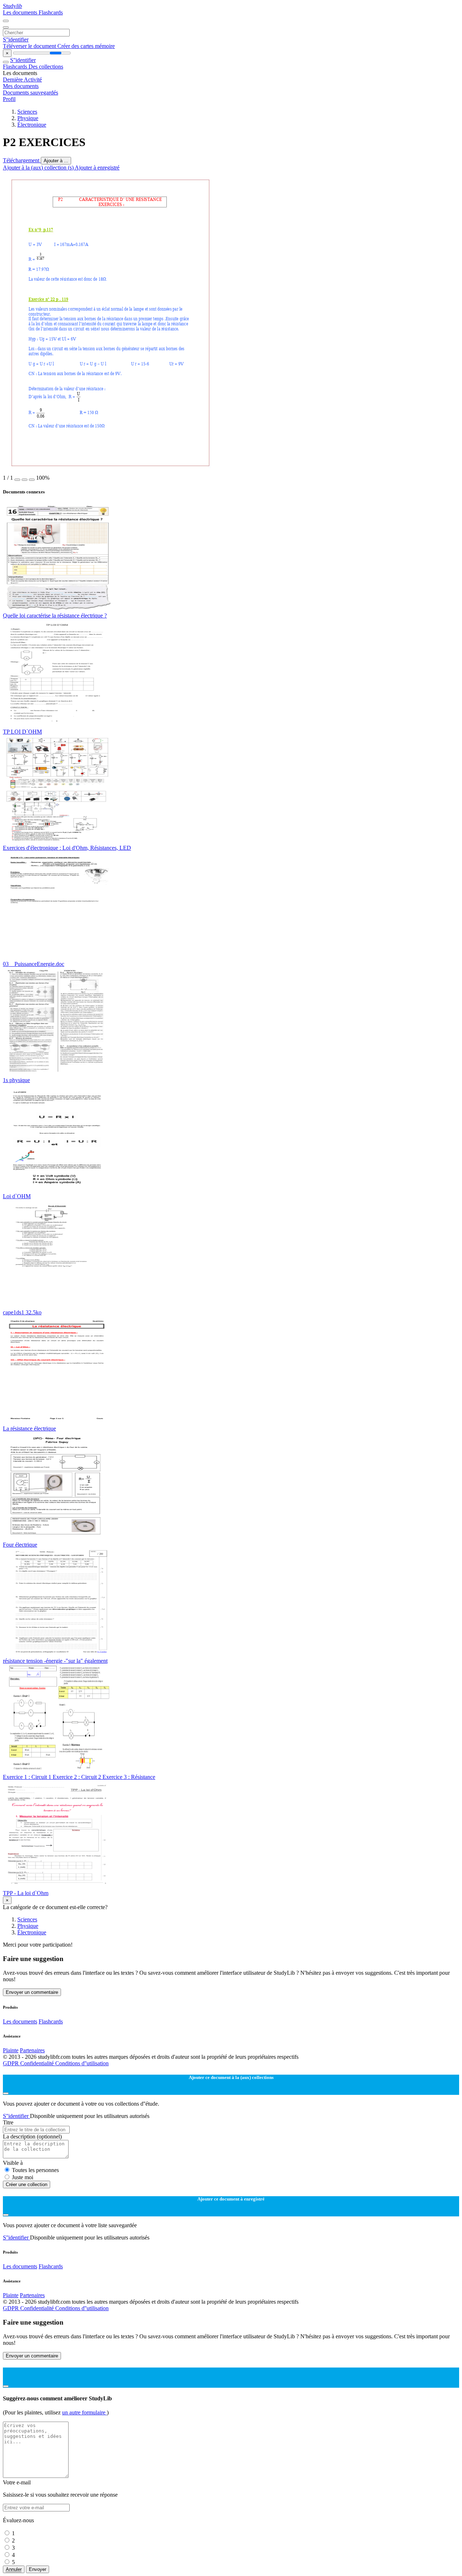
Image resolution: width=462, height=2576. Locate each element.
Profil (9, 99)
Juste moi (23, 2177)
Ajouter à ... (56, 161)
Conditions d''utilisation (82, 2063)
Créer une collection (27, 2184)
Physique (28, 118)
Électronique (32, 125)
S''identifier (16, 39)
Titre (8, 2122)
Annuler (14, 2569)
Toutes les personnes (35, 2170)
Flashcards (51, 12)
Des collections (46, 67)
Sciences (27, 112)
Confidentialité (38, 2063)
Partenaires (32, 2050)
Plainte (11, 2050)
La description (32, 2137)
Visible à (13, 2163)
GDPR (12, 2063)
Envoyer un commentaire (32, 1992)
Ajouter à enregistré (97, 168)
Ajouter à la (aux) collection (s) (39, 168)
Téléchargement (22, 160)
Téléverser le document (30, 46)
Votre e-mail (17, 2482)
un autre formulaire (84, 2412)
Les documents (21, 12)
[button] (17, 480)
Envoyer (38, 2569)
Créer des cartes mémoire (86, 46)
